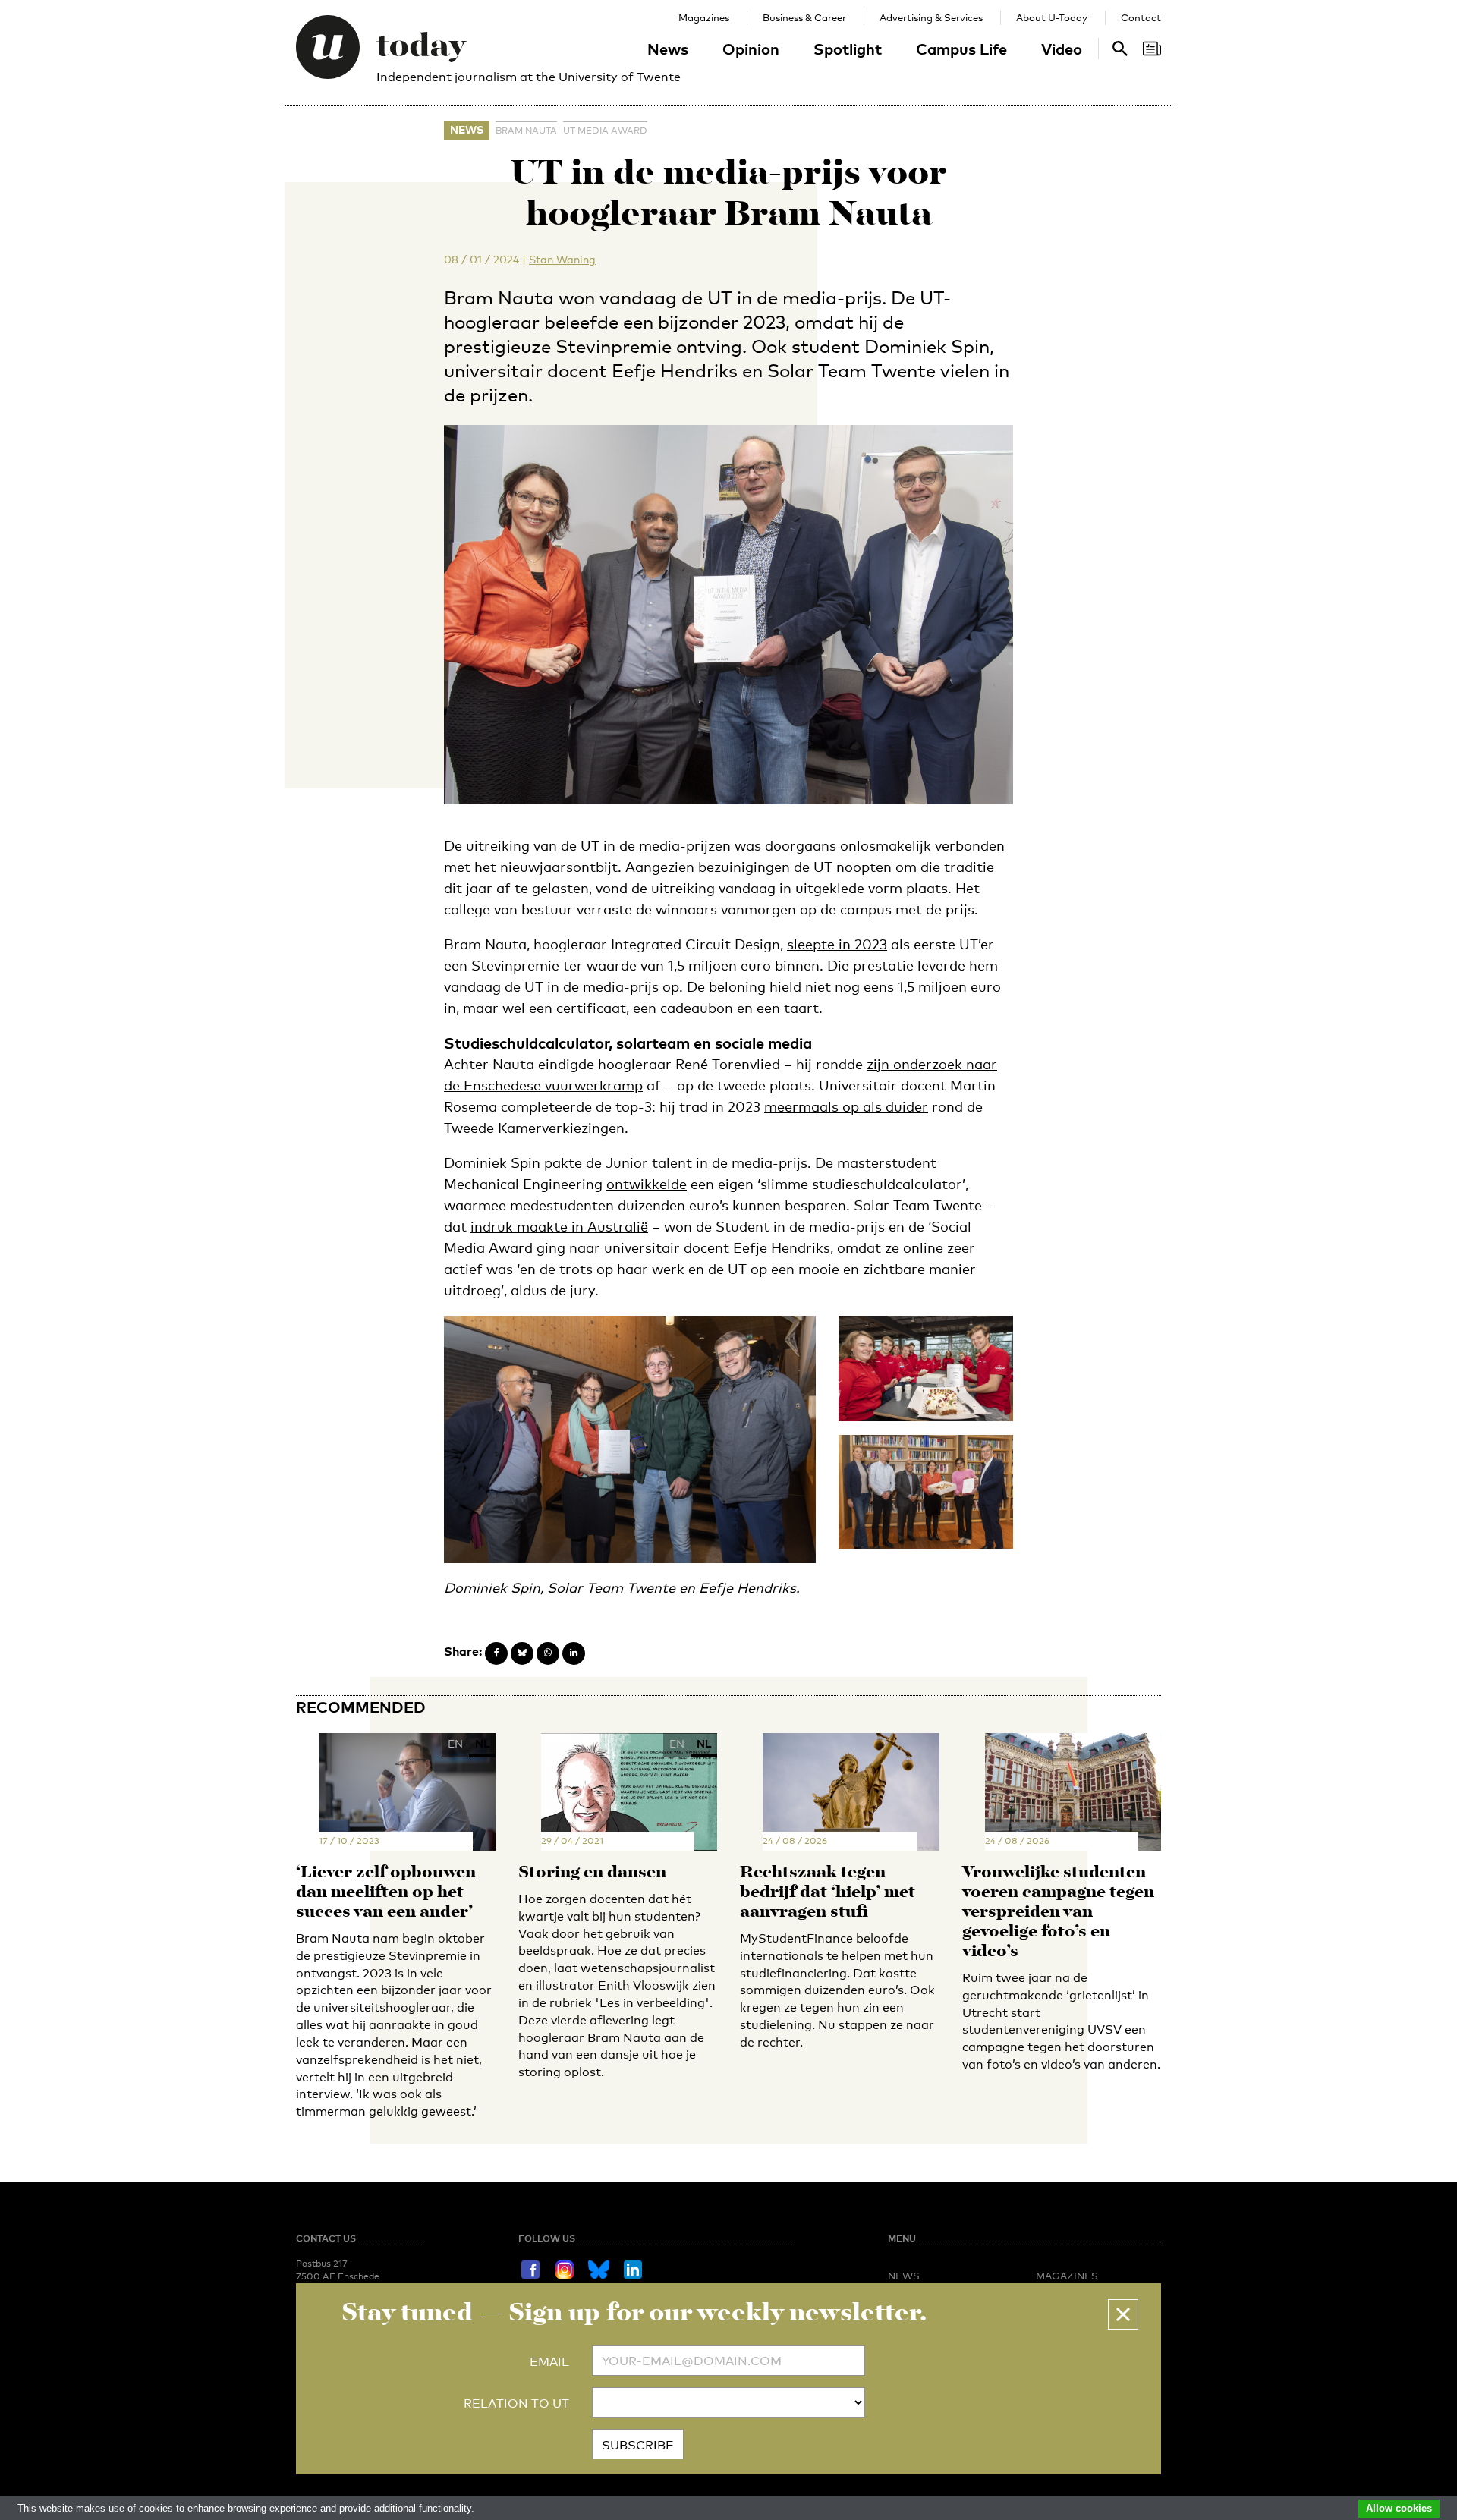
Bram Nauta (526, 131)
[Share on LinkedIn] (574, 1653)
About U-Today (1052, 17)
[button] (1123, 2314)
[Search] (1152, 49)
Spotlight (848, 49)
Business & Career (804, 17)
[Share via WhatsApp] (548, 1653)
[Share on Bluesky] (522, 1653)
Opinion (751, 49)
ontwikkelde (647, 1184)
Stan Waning (562, 259)
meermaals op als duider (846, 1106)
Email (549, 2362)
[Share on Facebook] (496, 1653)
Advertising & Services (931, 17)
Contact (1141, 17)
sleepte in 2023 (837, 944)
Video (1062, 49)
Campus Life (961, 49)
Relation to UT (516, 2404)
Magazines (704, 17)
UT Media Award (605, 131)
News (668, 49)
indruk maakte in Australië (559, 1226)
